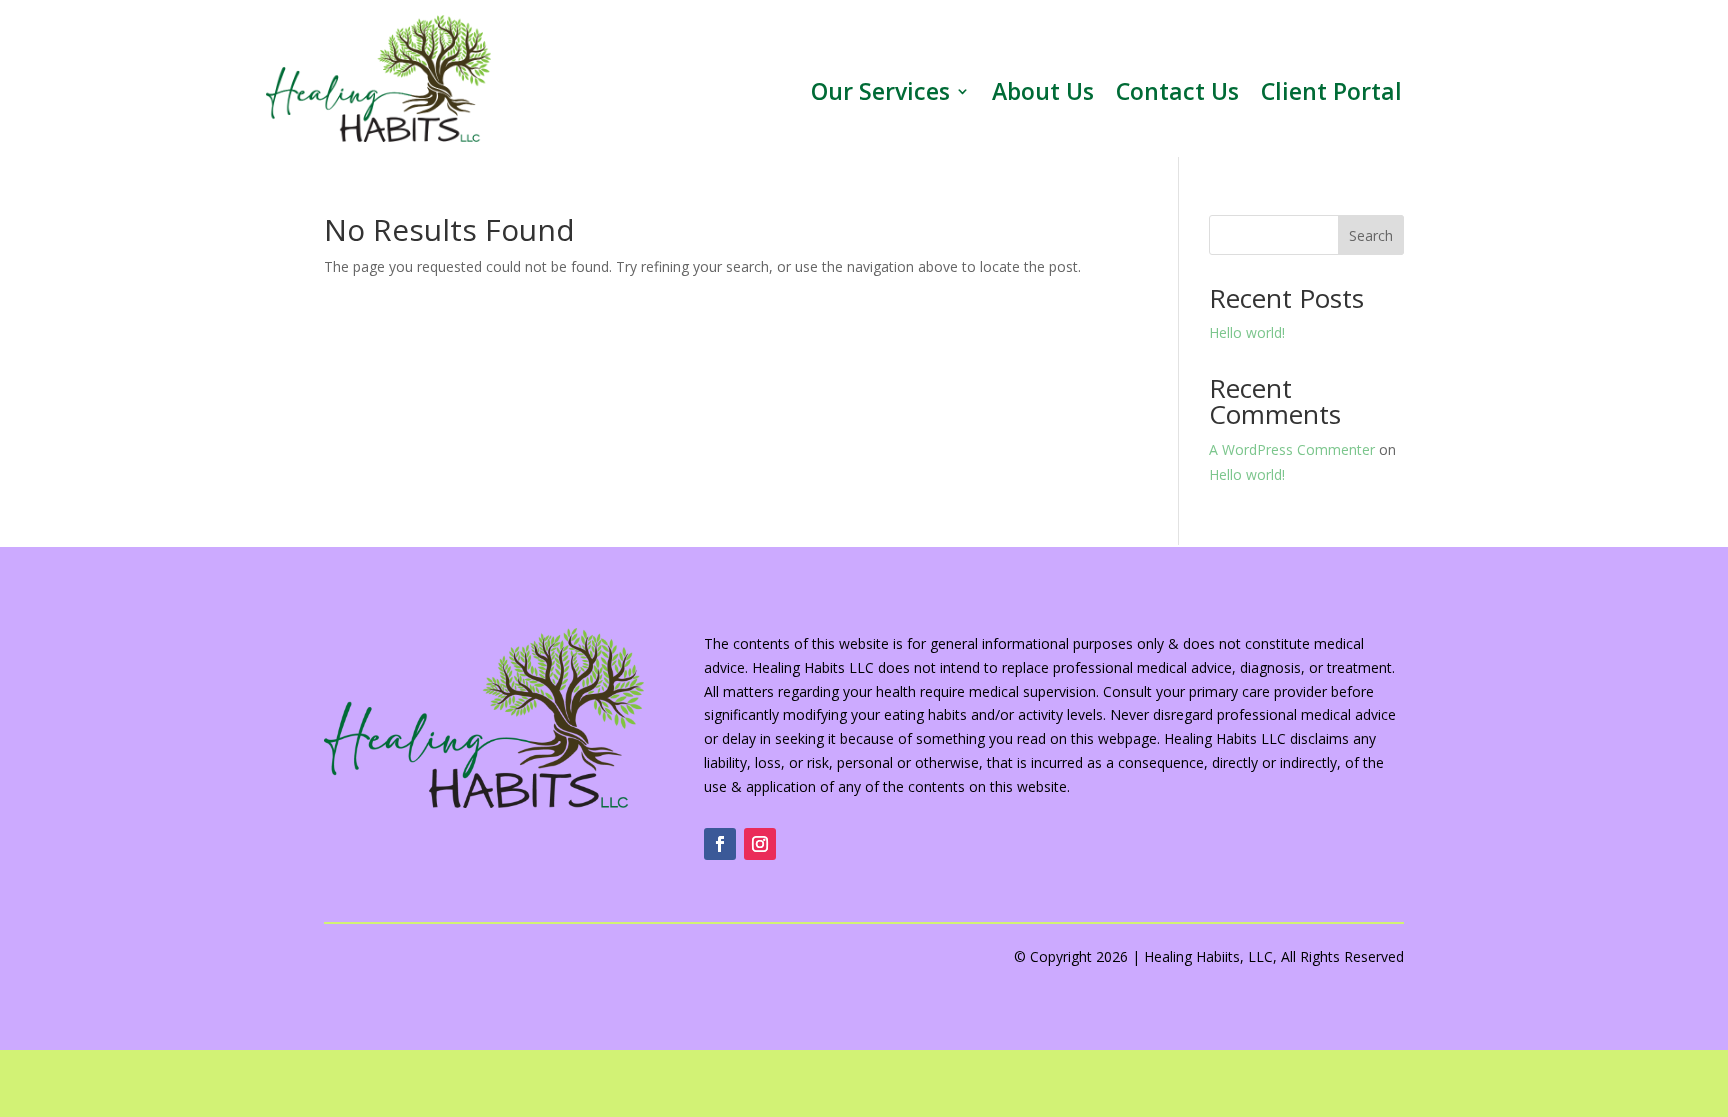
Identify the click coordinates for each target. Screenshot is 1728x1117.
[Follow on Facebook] (720, 844)
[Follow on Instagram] (760, 844)
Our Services (880, 95)
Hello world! (1247, 332)
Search (1371, 235)
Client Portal (1331, 95)
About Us (1043, 95)
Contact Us (1177, 95)
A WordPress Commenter (1292, 449)
